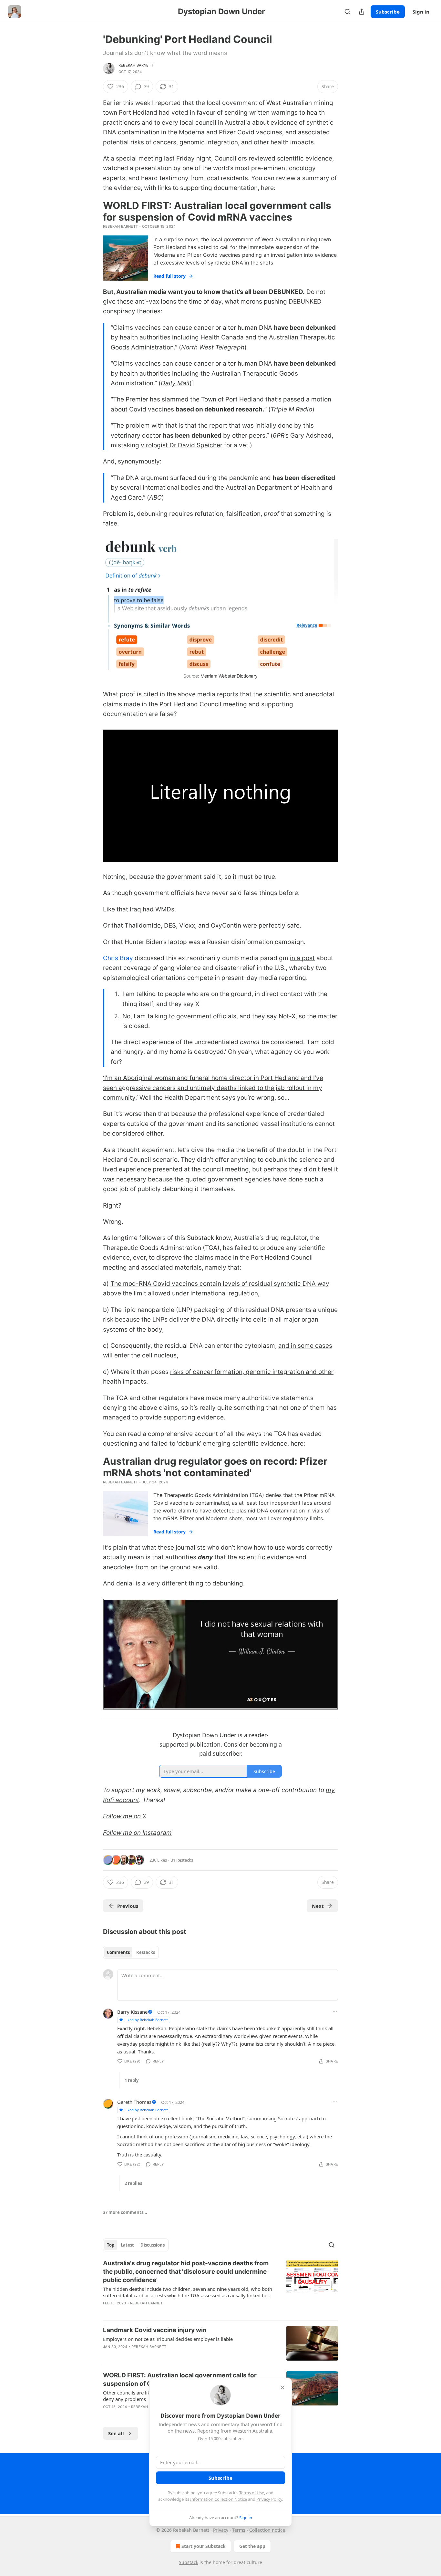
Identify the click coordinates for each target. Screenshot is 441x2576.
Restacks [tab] (146, 1952)
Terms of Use (252, 2493)
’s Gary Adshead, (309, 436)
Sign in (421, 12)
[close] (282, 2387)
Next (318, 1906)
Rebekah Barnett (136, 65)
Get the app (252, 2546)
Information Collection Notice (219, 2499)
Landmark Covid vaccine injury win (155, 2330)
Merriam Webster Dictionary (229, 676)
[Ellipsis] (335, 2012)
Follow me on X (125, 1816)
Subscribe (388, 12)
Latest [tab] (127, 2245)
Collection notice (267, 2530)
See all (116, 2433)
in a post (302, 958)
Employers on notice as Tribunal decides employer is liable (168, 2339)
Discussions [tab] (153, 2245)
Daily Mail (175, 383)
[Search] (347, 12)
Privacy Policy (269, 2499)
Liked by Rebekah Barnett (146, 2020)
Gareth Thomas (134, 2102)
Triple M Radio (291, 409)
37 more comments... (125, 2212)
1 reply (132, 2080)
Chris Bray (118, 958)
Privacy (221, 2530)
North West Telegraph (213, 347)
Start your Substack (204, 2546)
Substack (189, 2562)
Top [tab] (111, 2245)
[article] (221, 2287)
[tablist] (131, 1952)
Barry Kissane (132, 2012)
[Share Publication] (362, 12)
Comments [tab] (118, 1952)
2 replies (133, 2183)
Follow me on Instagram (137, 1833)
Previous (128, 1906)
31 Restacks (182, 1860)
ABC (155, 498)
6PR (279, 436)
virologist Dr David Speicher (182, 445)
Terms (239, 2530)
